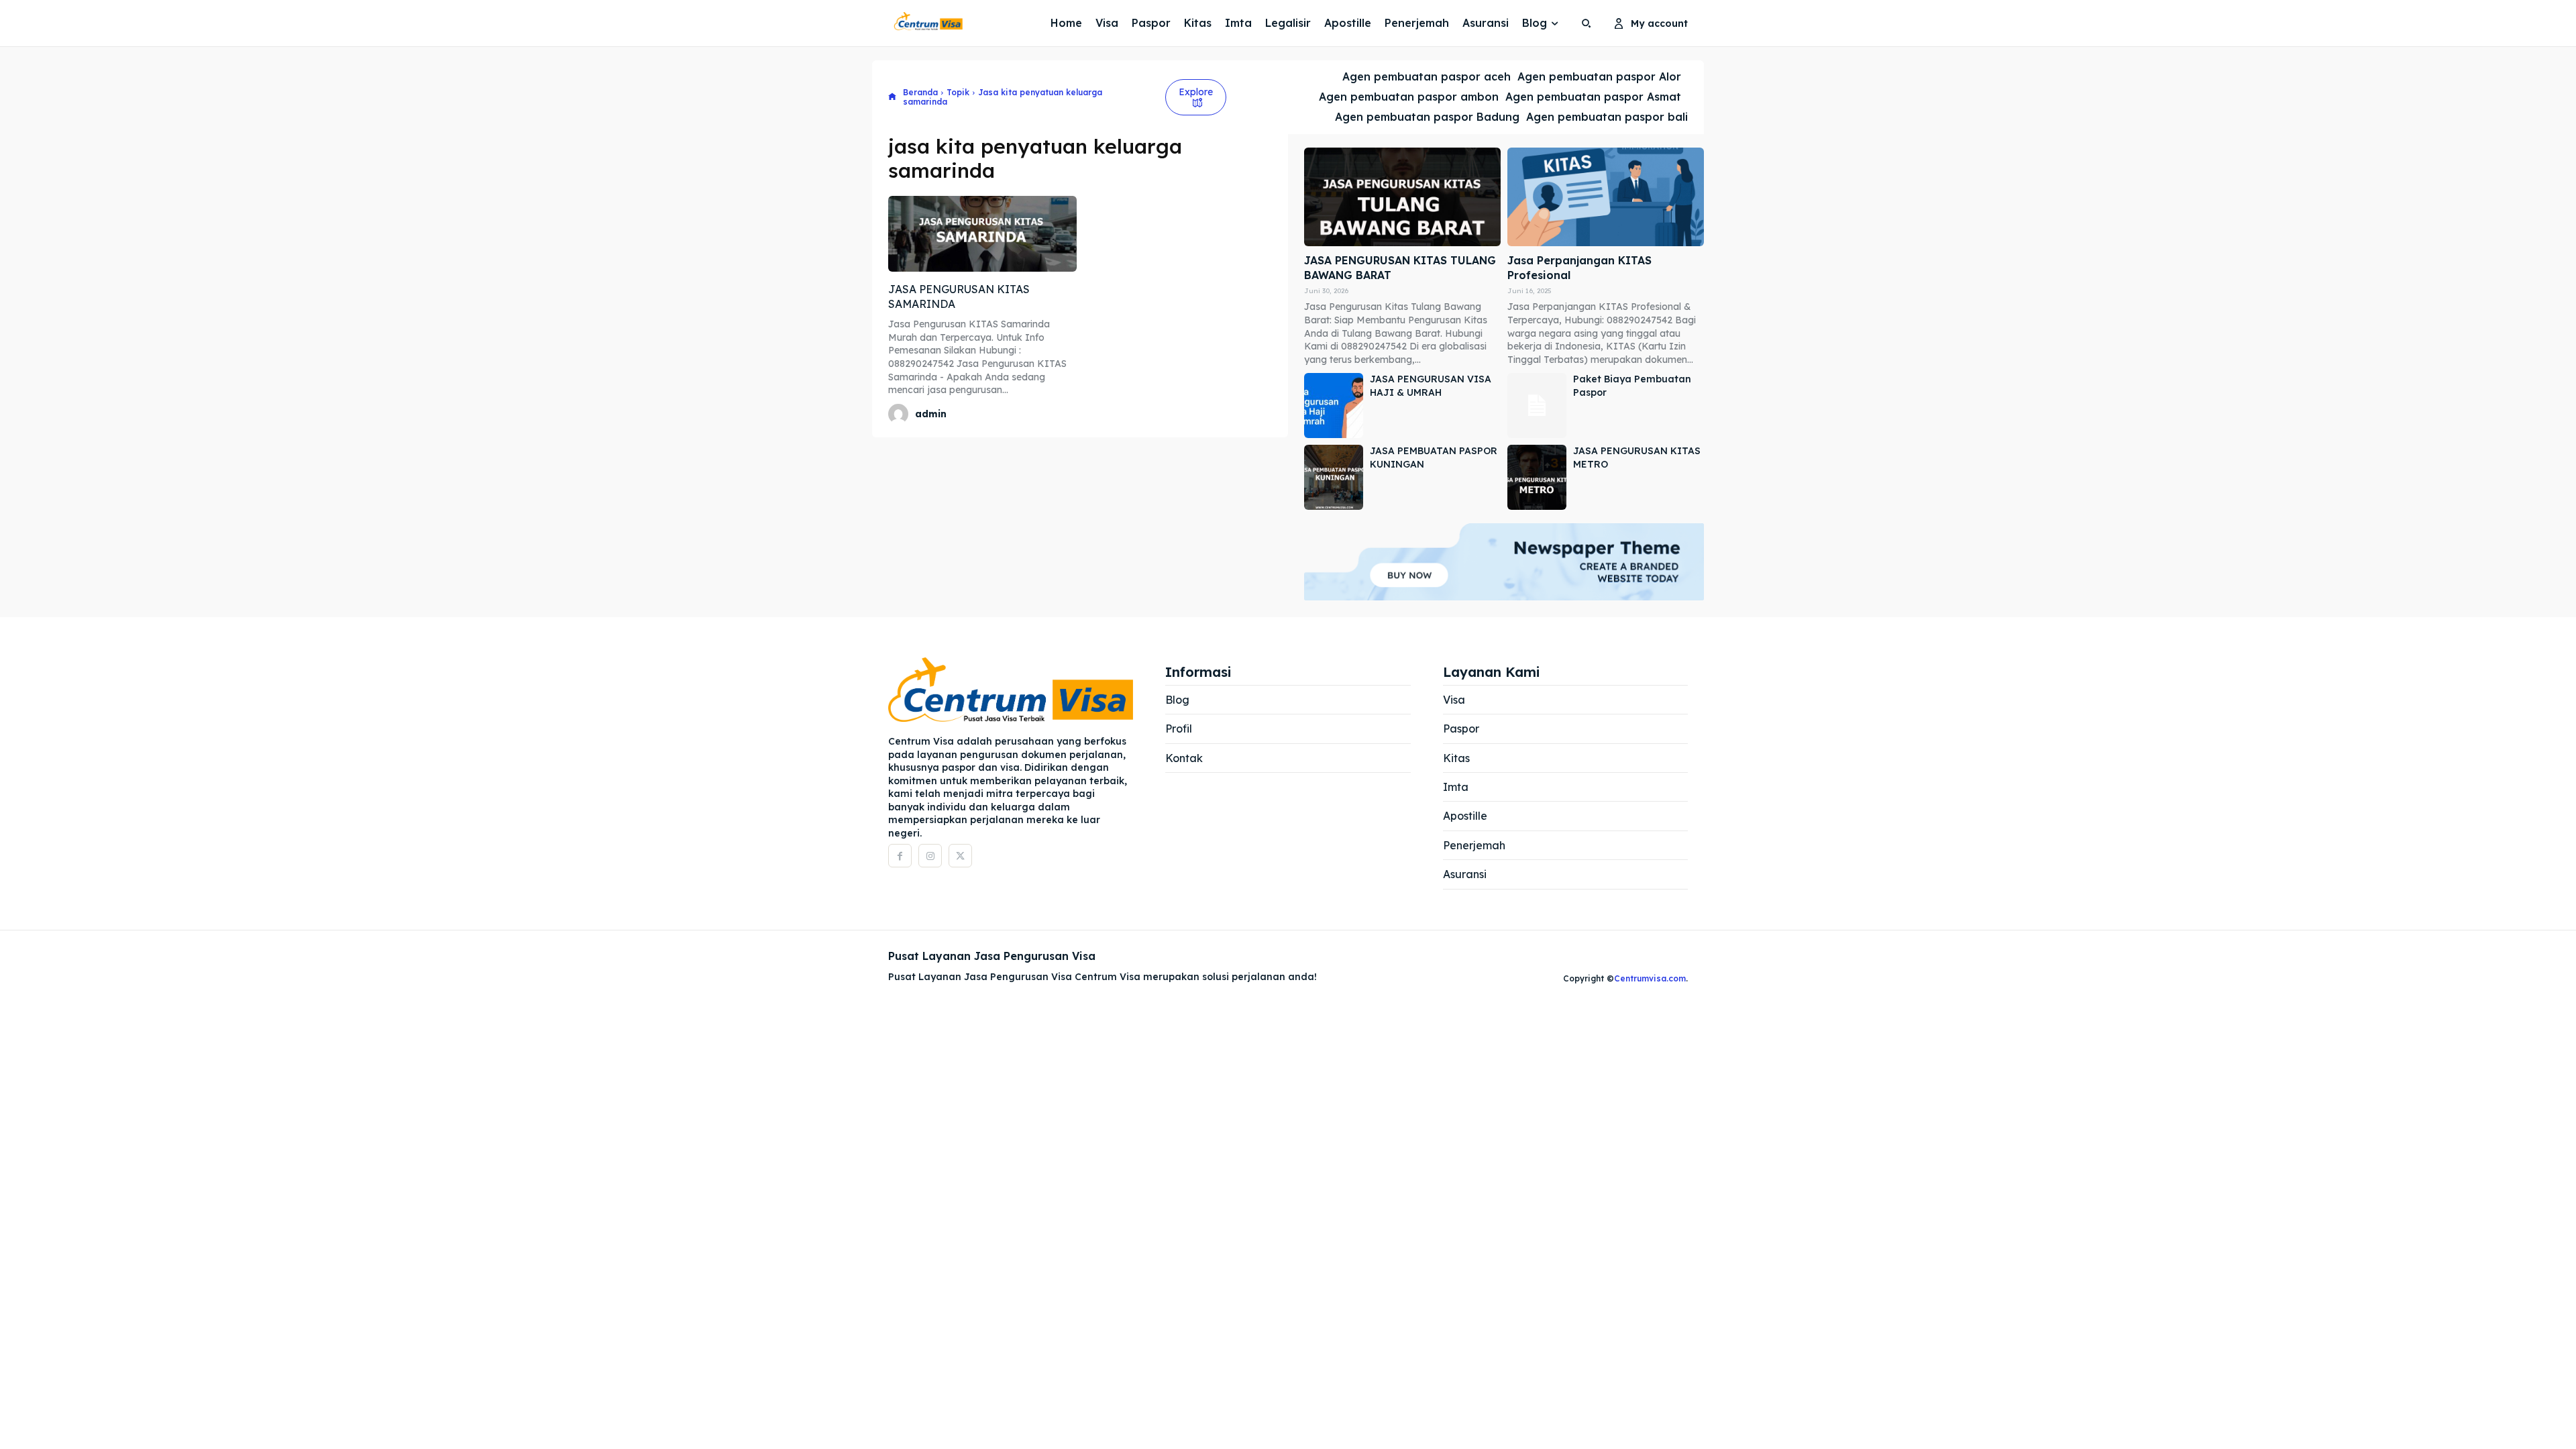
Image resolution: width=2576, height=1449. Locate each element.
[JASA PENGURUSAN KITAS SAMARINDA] (982, 233)
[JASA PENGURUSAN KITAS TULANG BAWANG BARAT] (1402, 197)
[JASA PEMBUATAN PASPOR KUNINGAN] (1334, 477)
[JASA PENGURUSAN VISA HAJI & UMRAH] (1334, 406)
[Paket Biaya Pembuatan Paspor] (1537, 406)
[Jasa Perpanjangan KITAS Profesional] (1606, 197)
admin (931, 414)
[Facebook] (900, 856)
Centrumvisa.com (1650, 978)
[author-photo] (900, 414)
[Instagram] (930, 856)
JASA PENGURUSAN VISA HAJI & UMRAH (1431, 386)
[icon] (892, 98)
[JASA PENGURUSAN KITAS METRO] (1537, 477)
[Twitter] (960, 856)
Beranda (920, 92)
